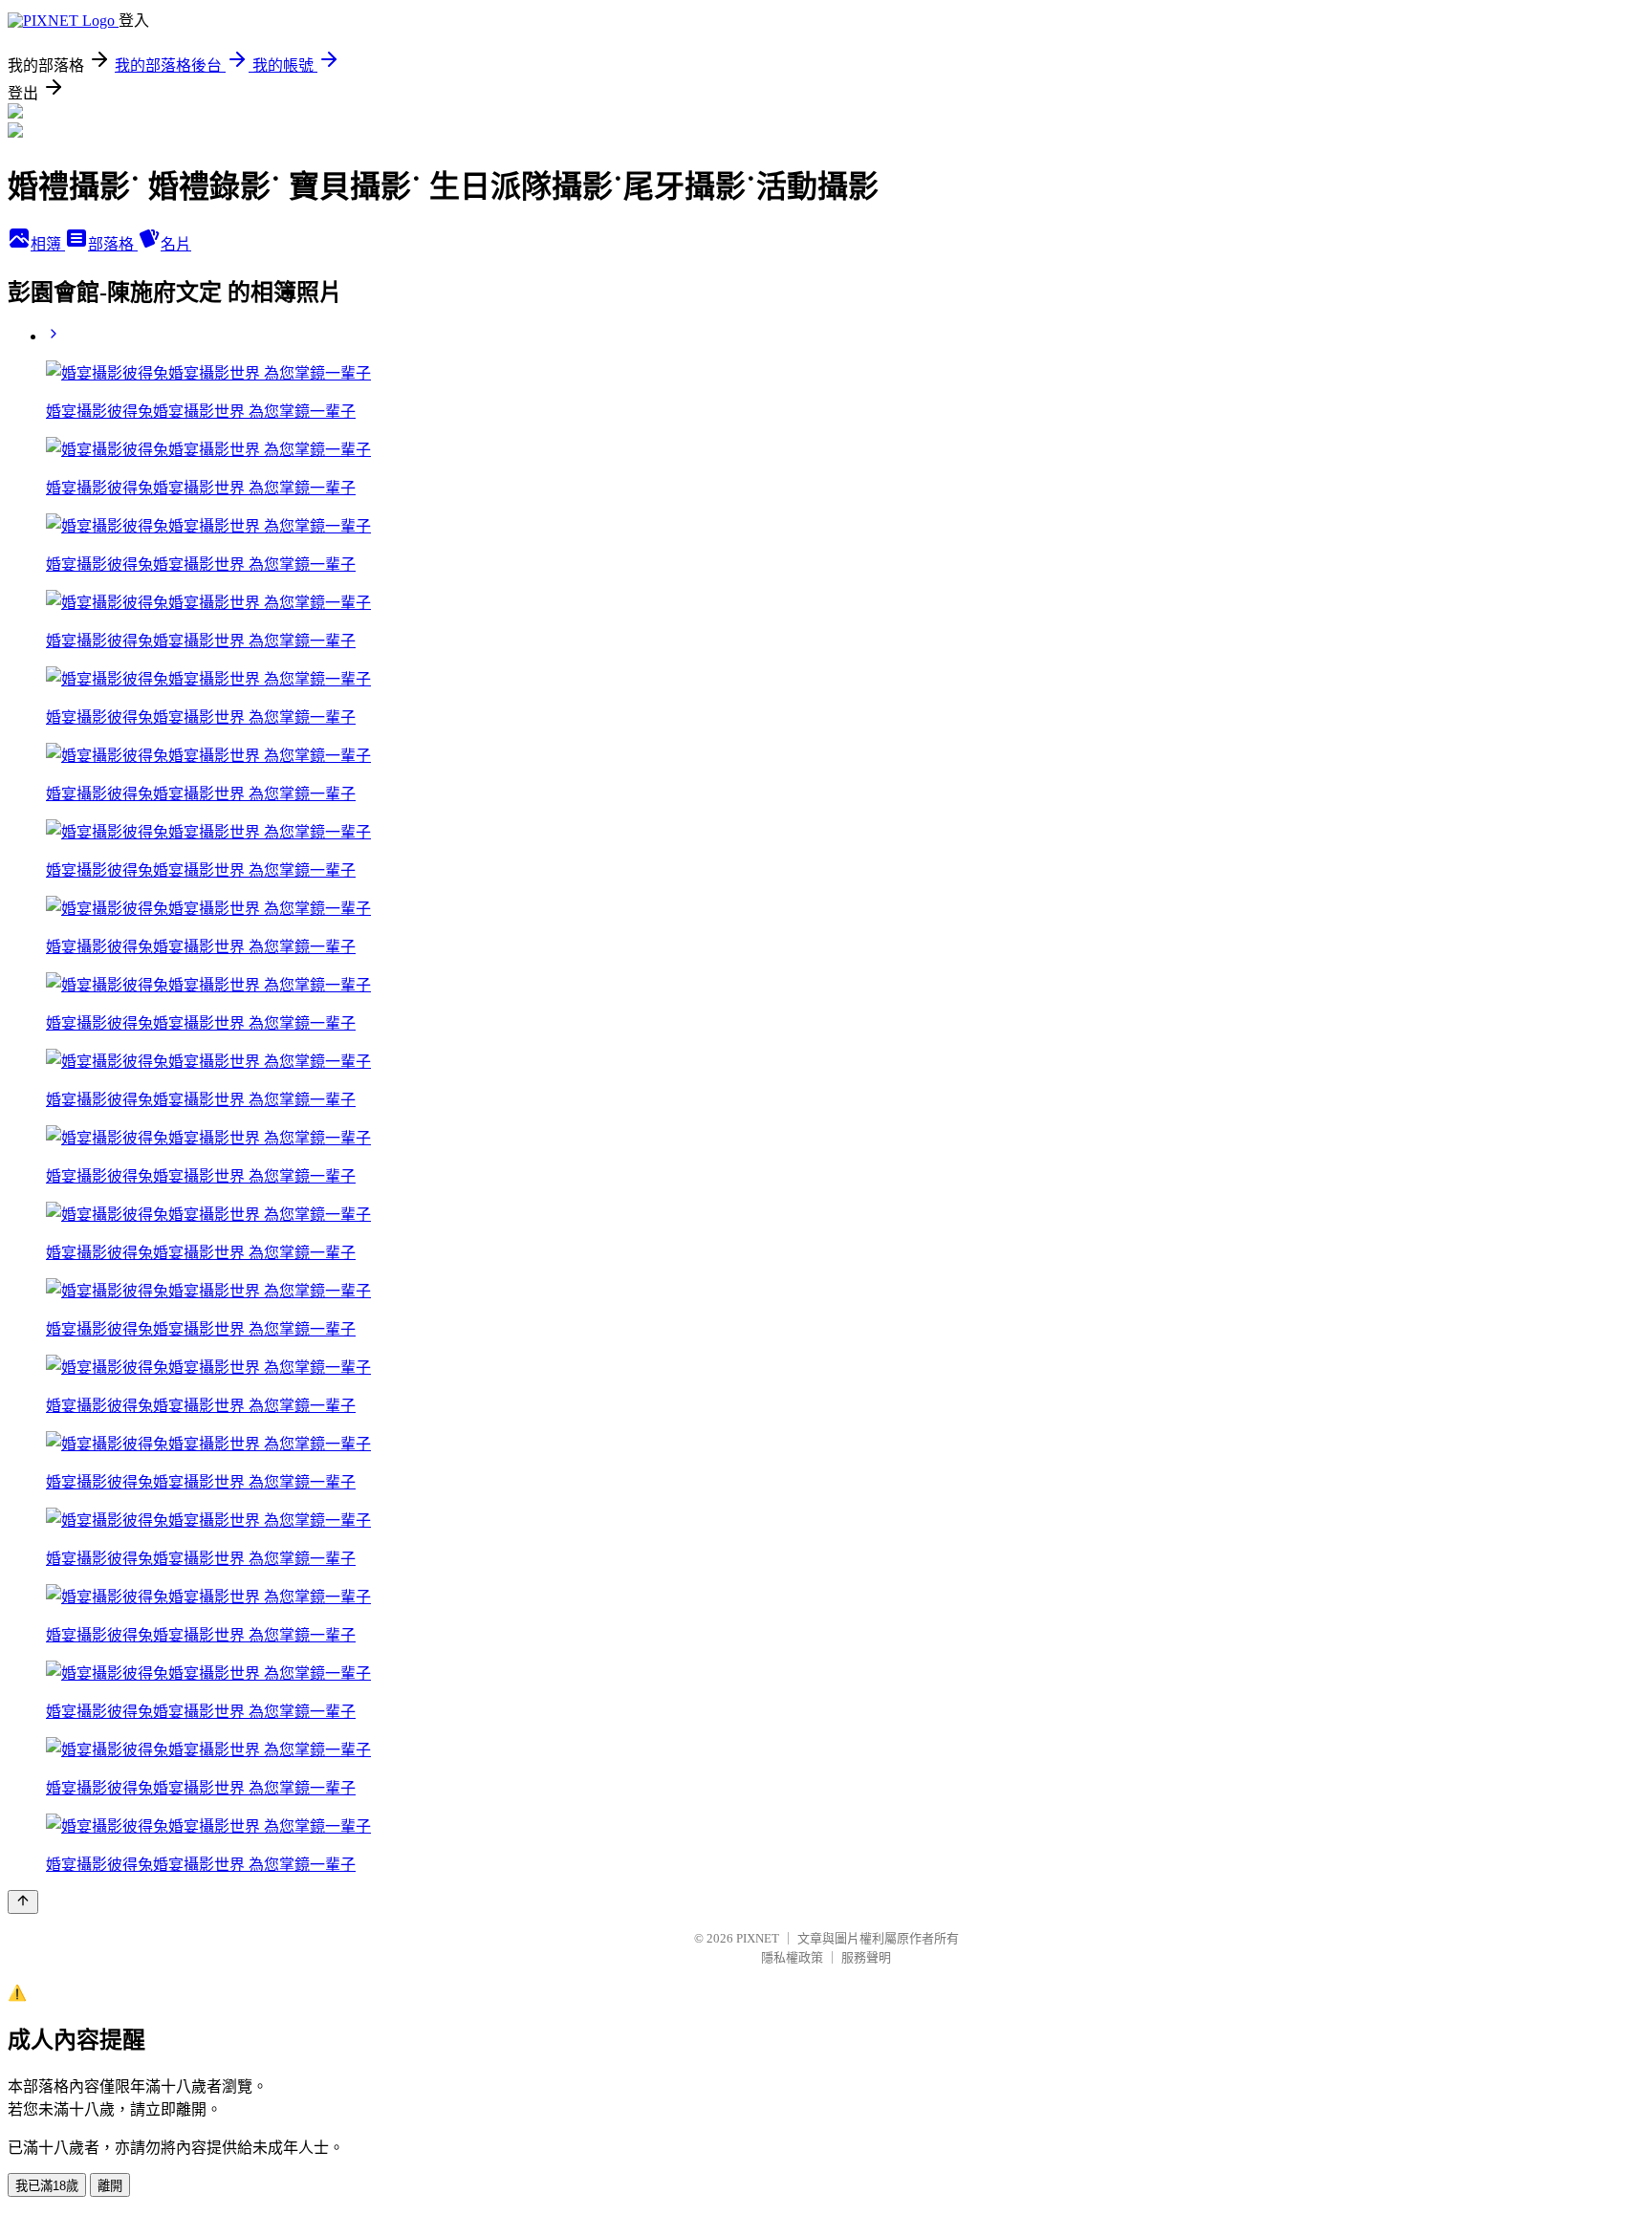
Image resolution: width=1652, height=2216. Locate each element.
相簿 (48, 244)
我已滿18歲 (47, 2186)
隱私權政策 (792, 1957)
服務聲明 (866, 1957)
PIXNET (758, 1938)
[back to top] (23, 1902)
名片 (176, 244)
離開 (110, 2186)
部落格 (113, 244)
